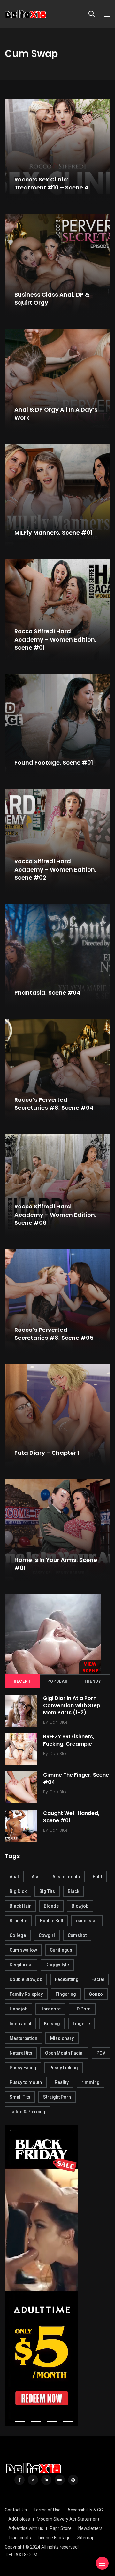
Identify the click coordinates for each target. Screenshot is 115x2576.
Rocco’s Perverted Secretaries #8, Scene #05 (54, 1334)
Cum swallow (23, 1950)
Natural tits (21, 2053)
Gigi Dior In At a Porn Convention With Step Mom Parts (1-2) (72, 1705)
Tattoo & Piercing (27, 2112)
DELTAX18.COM (22, 2555)
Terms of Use (47, 2510)
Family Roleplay (26, 1994)
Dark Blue (59, 1722)
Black (73, 1891)
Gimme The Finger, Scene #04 (76, 1778)
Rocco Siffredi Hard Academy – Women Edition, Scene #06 (55, 1215)
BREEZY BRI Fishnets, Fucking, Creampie (69, 1740)
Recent (22, 1681)
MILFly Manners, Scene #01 (53, 532)
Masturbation (23, 2038)
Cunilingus (61, 1950)
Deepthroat (21, 1965)
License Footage (54, 2538)
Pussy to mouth (26, 2082)
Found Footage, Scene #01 (54, 763)
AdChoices (19, 2519)
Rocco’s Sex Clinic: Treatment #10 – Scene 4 (51, 183)
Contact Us (16, 2510)
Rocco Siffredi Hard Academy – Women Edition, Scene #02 (55, 870)
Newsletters (90, 2528)
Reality (62, 2082)
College (18, 1935)
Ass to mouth (66, 1877)
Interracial (20, 2024)
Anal (14, 1877)
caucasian (87, 1921)
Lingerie (81, 2024)
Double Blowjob (26, 1979)
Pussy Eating (23, 2068)
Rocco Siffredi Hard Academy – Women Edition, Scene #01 (55, 640)
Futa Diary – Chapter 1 (47, 1453)
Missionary (62, 2038)
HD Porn (82, 2009)
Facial (98, 1979)
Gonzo (96, 1994)
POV (101, 2053)
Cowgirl (47, 1935)
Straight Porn (57, 2097)
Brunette (18, 1921)
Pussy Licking (64, 2068)
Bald (97, 1877)
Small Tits (20, 2097)
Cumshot (77, 1935)
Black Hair (20, 1906)
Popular (57, 1681)
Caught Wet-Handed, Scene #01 (71, 1817)
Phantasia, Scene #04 (47, 993)
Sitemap (86, 2538)
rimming (91, 2082)
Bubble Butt (52, 1921)
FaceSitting (67, 1979)
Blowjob (80, 1906)
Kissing (52, 2024)
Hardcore (50, 2009)
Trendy (93, 1681)
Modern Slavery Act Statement (68, 2519)
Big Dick (18, 1891)
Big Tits (47, 1891)
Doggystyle (57, 1965)
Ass (36, 1877)
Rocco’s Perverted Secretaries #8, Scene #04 (54, 1104)
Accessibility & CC (85, 2510)
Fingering (66, 1994)
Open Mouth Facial (64, 2053)
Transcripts (20, 2538)
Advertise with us (26, 2528)
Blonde (51, 1906)
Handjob (19, 2009)
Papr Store (61, 2528)
